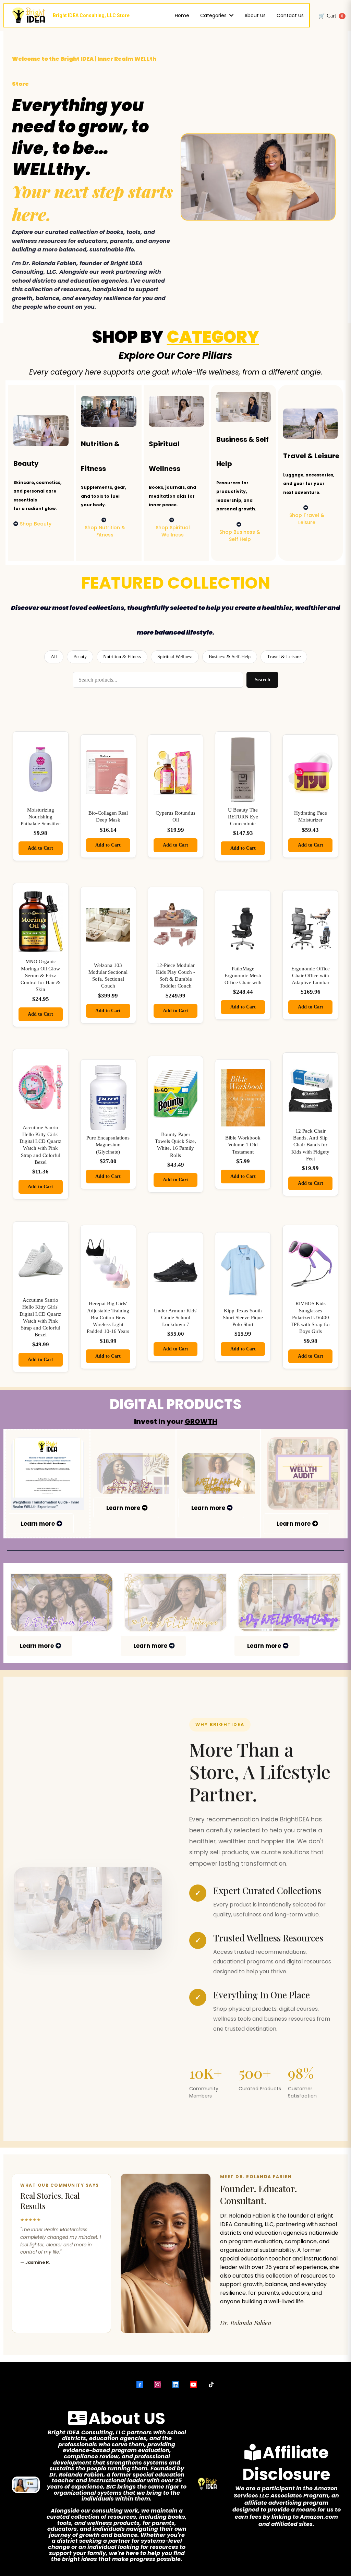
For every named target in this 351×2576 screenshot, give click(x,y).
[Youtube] (193, 2385)
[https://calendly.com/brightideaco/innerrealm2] (62, 1603)
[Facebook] (140, 2385)
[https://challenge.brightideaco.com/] (289, 1603)
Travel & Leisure (284, 657)
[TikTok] (211, 2385)
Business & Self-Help (230, 657)
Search (262, 680)
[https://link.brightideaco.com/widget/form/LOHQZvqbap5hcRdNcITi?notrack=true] (304, 1474)
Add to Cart (40, 848)
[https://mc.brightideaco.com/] (218, 1474)
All (54, 657)
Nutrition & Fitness (122, 657)
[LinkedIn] (175, 2385)
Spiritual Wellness (175, 657)
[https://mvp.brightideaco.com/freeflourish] (133, 1474)
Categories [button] (214, 15)
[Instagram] (158, 2385)
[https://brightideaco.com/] (175, 1603)
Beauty (80, 657)
